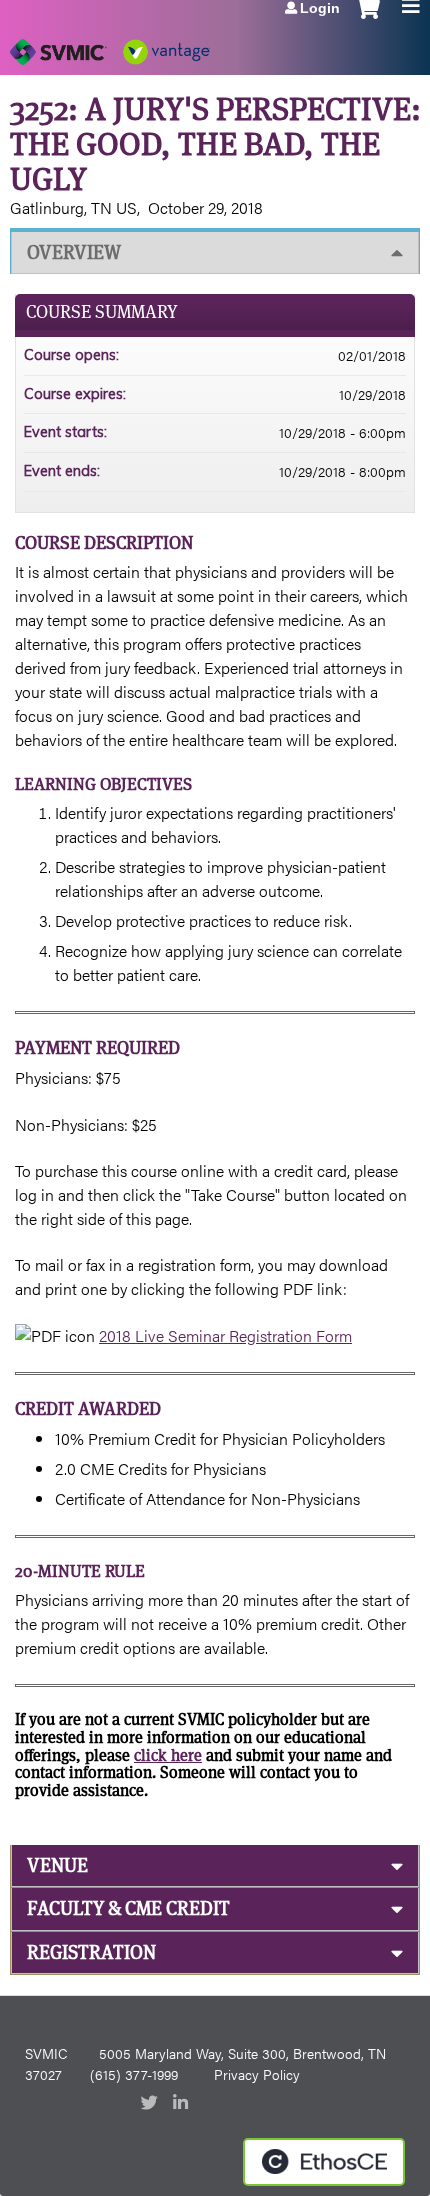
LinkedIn (183, 2104)
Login (320, 8)
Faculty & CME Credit (128, 1908)
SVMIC (46, 2053)
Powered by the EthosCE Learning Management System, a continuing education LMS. (324, 2162)
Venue (57, 1865)
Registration (91, 1952)
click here (168, 1755)
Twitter (151, 2104)
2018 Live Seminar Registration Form (225, 1335)
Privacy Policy (257, 2074)
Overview (74, 252)
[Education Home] (110, 45)
